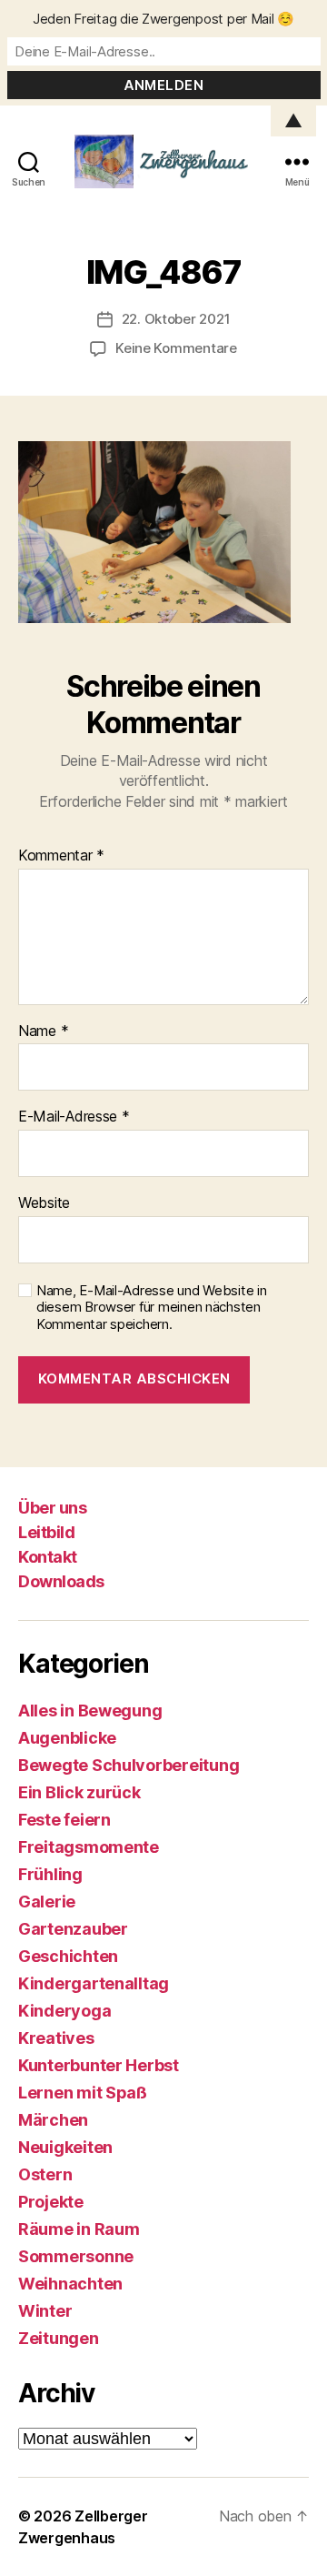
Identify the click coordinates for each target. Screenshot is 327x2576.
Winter (45, 2311)
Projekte (51, 2202)
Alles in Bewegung (90, 1711)
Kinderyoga (64, 2011)
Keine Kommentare (176, 348)
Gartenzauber (73, 1929)
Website (44, 1203)
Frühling (50, 1874)
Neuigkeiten (65, 2147)
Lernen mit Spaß (83, 2093)
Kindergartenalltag (94, 1983)
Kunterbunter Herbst (99, 2065)
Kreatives (56, 2038)
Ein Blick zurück (79, 1792)
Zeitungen (59, 2338)
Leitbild (46, 1532)
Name (43, 1031)
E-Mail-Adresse (74, 1117)
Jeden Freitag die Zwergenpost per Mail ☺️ (163, 19)
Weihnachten (70, 2284)
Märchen (53, 2120)
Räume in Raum (79, 2229)
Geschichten (68, 1956)
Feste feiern (64, 1820)
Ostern (45, 2174)
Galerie (47, 1902)
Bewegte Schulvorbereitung (129, 1765)
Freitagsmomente (89, 1847)
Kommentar (61, 856)
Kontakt (48, 1557)
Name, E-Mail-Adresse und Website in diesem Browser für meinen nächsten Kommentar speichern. (152, 1308)
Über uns (52, 1508)
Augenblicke (67, 1738)
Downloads (61, 1581)
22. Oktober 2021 (176, 319)
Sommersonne (76, 2256)
